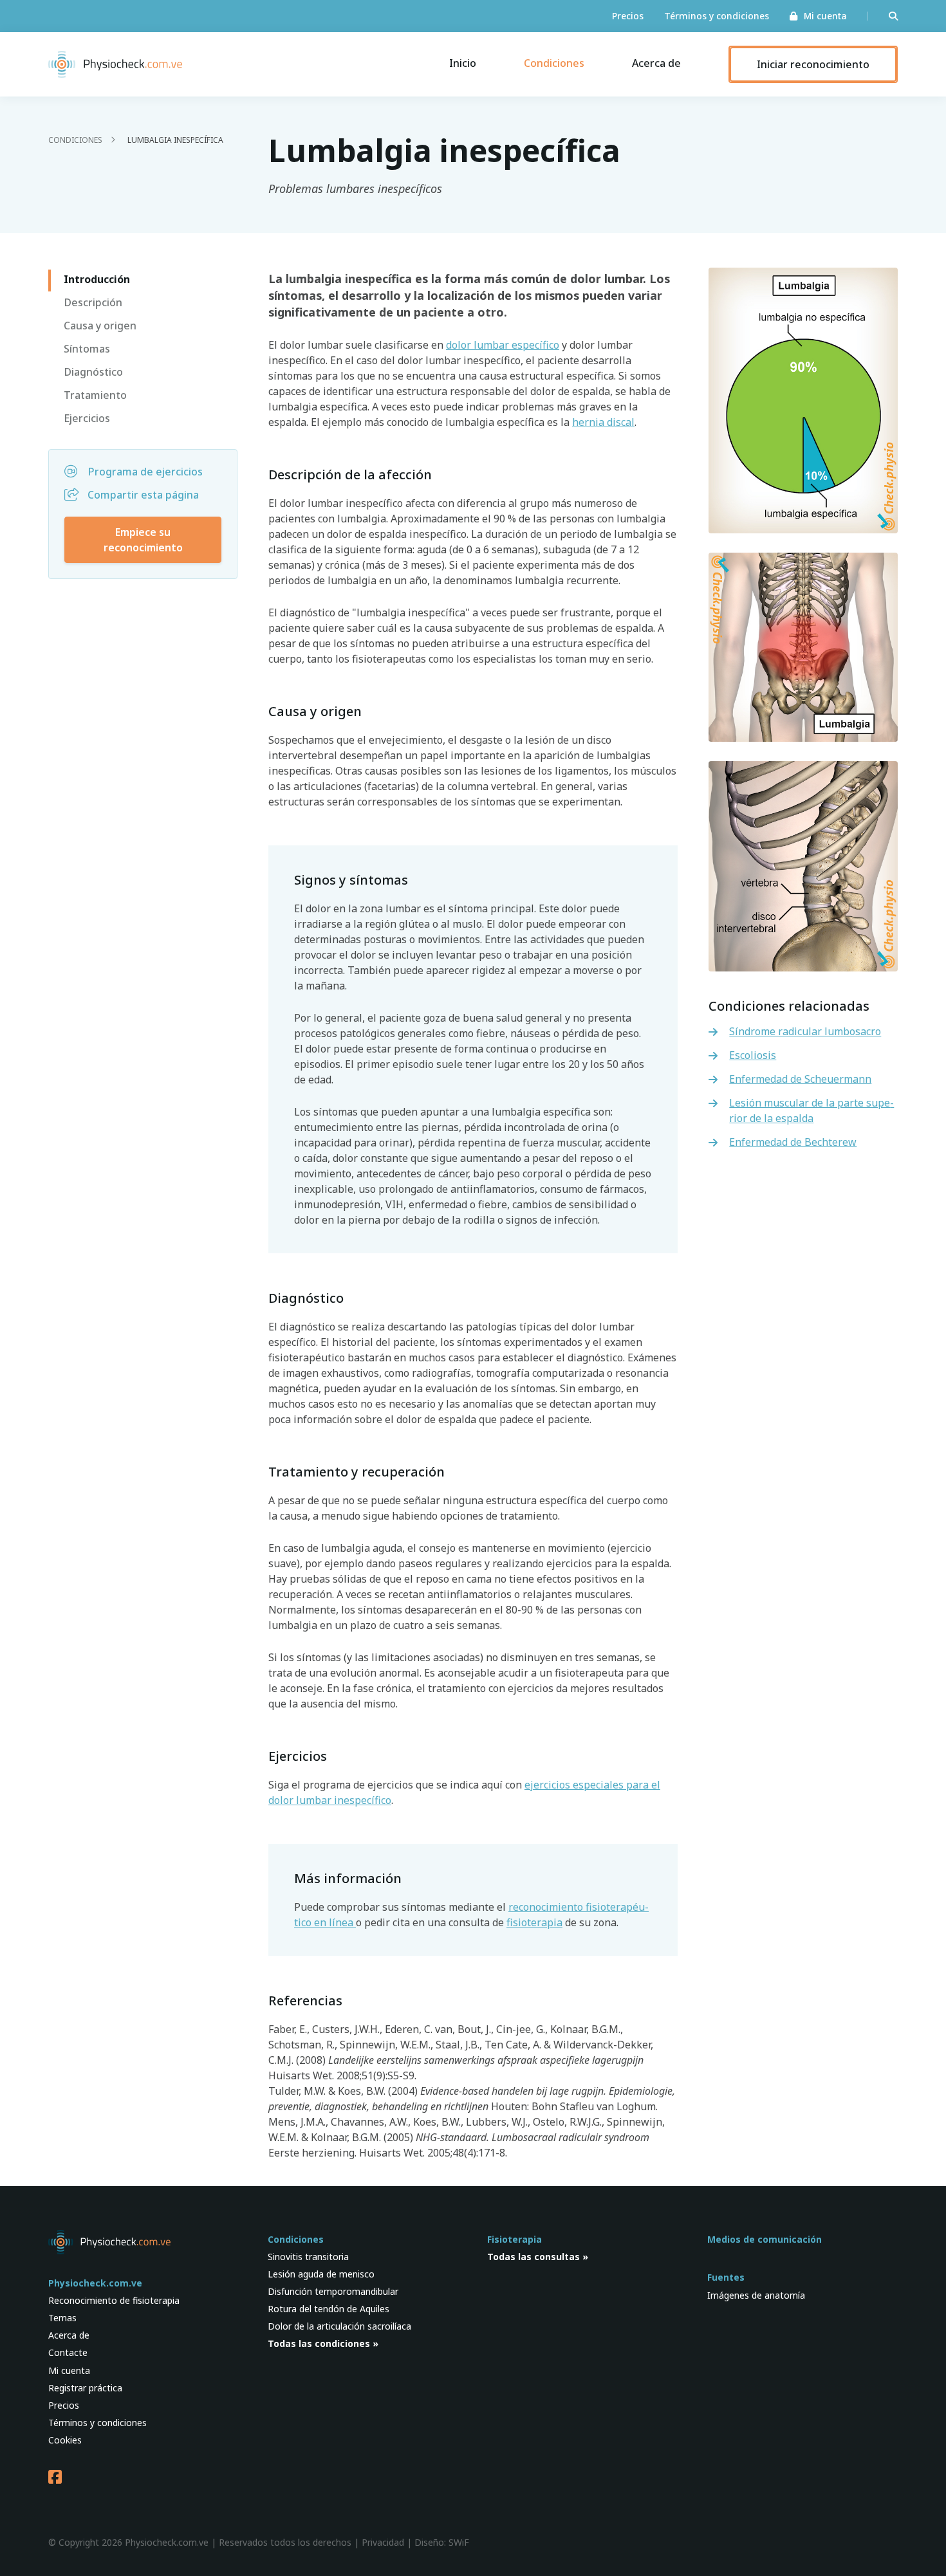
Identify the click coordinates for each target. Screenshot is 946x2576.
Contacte (68, 2352)
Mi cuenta (825, 16)
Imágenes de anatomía (756, 2295)
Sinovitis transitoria (308, 2257)
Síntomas (87, 349)
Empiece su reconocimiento (143, 540)
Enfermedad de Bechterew (793, 1142)
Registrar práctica (85, 2388)
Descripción (93, 302)
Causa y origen (100, 326)
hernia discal (603, 422)
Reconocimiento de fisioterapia (114, 2300)
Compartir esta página (143, 495)
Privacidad (383, 2542)
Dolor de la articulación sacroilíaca (339, 2326)
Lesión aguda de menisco (321, 2274)
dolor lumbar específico (503, 345)
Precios (628, 16)
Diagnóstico (93, 372)
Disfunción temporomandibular (333, 2291)
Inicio (463, 63)
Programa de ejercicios (145, 472)
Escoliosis (753, 1055)
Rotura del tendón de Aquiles (329, 2309)
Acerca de (656, 63)
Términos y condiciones (717, 16)
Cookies (65, 2440)
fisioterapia (534, 1922)
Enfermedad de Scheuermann (800, 1079)
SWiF (459, 2542)
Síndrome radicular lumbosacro (805, 1031)
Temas (62, 2318)
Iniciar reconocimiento (813, 64)
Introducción (97, 279)
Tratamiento (95, 395)
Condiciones (554, 63)
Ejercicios (87, 418)
